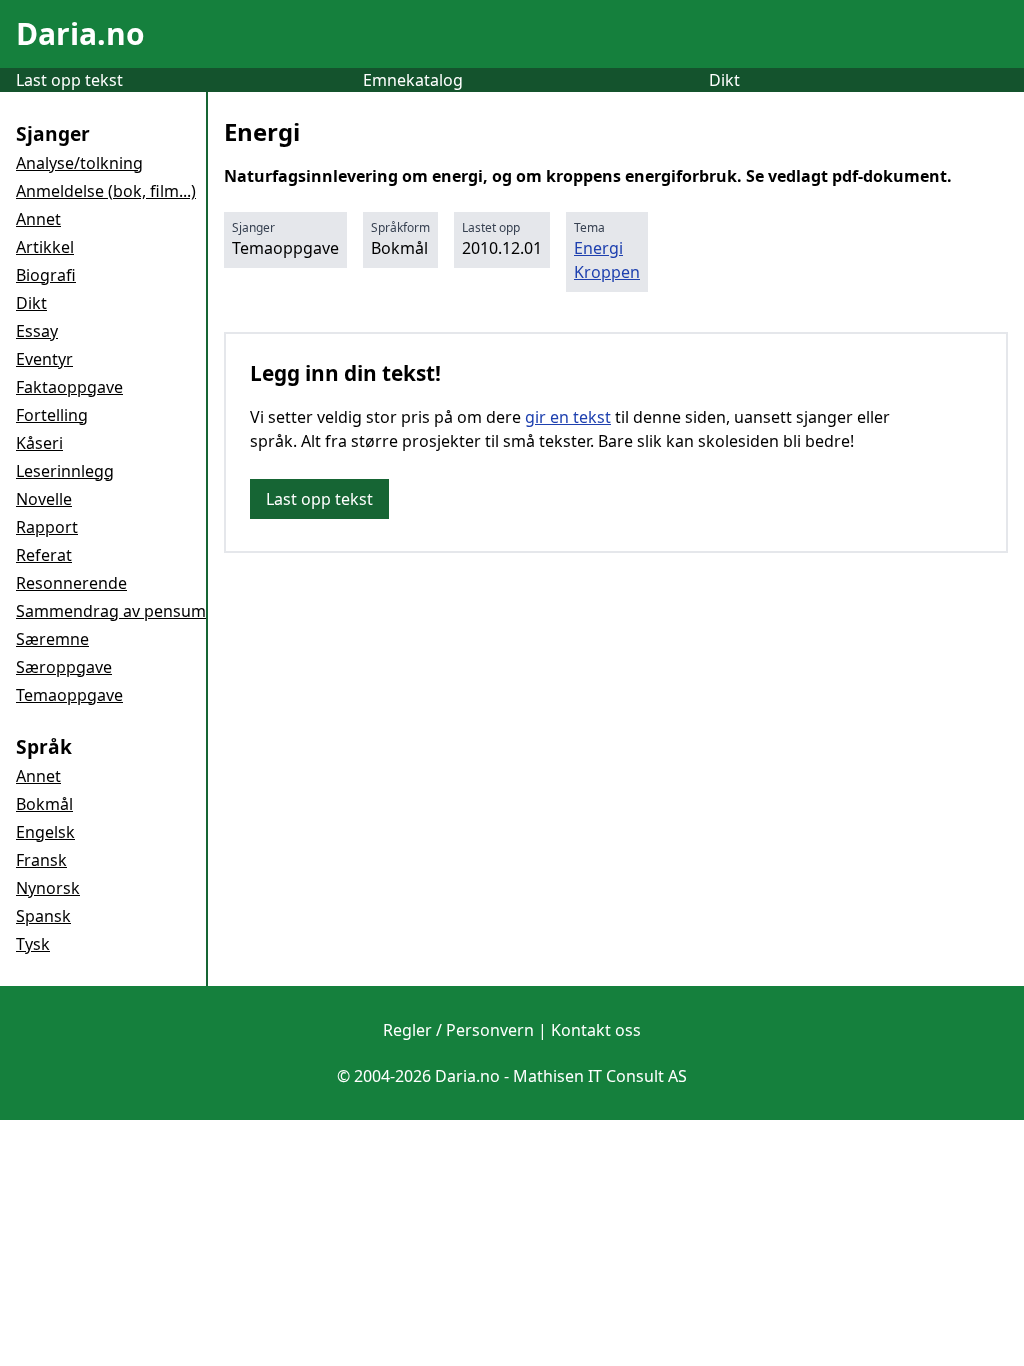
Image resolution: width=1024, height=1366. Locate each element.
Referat (44, 555)
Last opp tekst (69, 80)
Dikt (724, 80)
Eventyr (44, 359)
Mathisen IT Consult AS (600, 1076)
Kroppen (607, 272)
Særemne (52, 639)
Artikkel (45, 247)
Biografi (46, 275)
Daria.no (80, 33)
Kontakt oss (596, 1030)
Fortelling (52, 415)
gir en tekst (568, 417)
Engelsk (45, 832)
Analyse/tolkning (79, 163)
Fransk (41, 860)
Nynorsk (48, 888)
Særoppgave (64, 667)
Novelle (44, 499)
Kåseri (39, 443)
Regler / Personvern (458, 1030)
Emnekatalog (413, 80)
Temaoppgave (69, 695)
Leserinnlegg (65, 471)
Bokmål (44, 804)
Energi (598, 248)
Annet (38, 219)
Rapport (47, 527)
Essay (37, 331)
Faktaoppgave (69, 387)
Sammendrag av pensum (111, 611)
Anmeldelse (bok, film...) (106, 191)
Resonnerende (71, 583)
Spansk (43, 916)
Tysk (33, 944)
